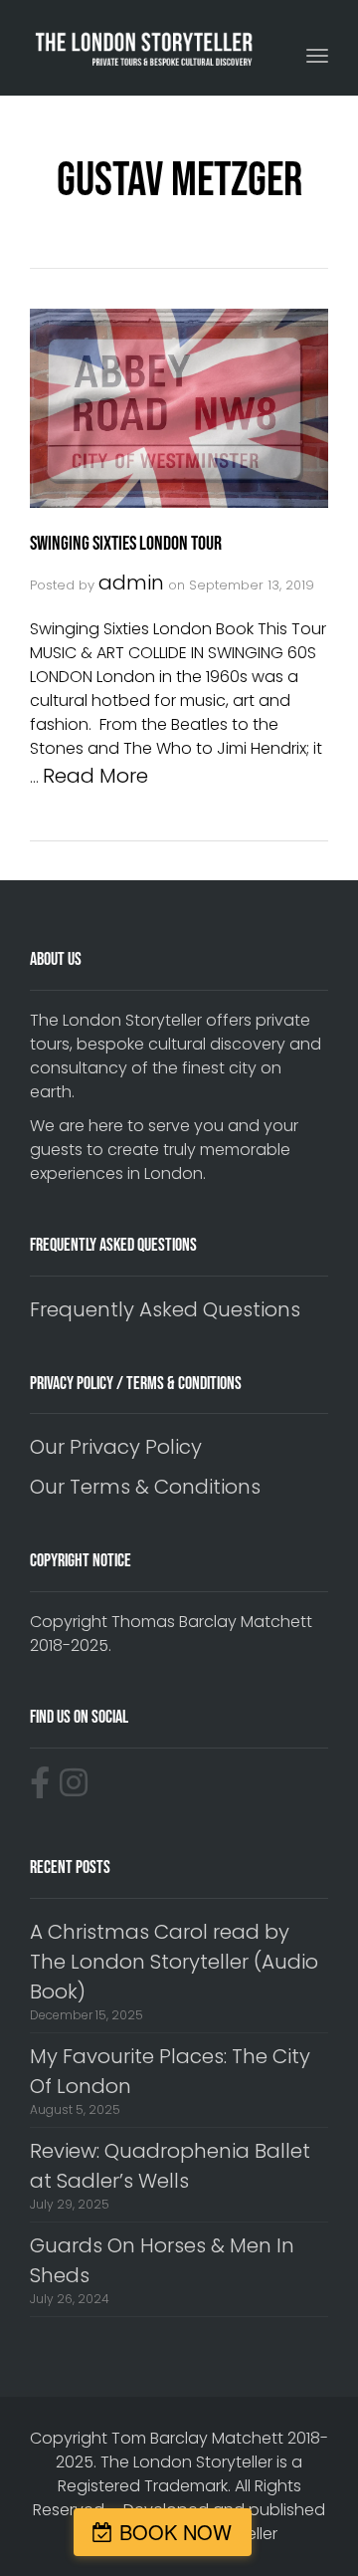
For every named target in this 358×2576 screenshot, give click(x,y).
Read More (95, 776)
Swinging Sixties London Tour (126, 544)
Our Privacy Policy (116, 1447)
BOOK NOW (176, 2532)
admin (131, 583)
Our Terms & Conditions (145, 1487)
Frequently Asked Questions (165, 1309)
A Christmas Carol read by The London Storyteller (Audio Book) (174, 1962)
